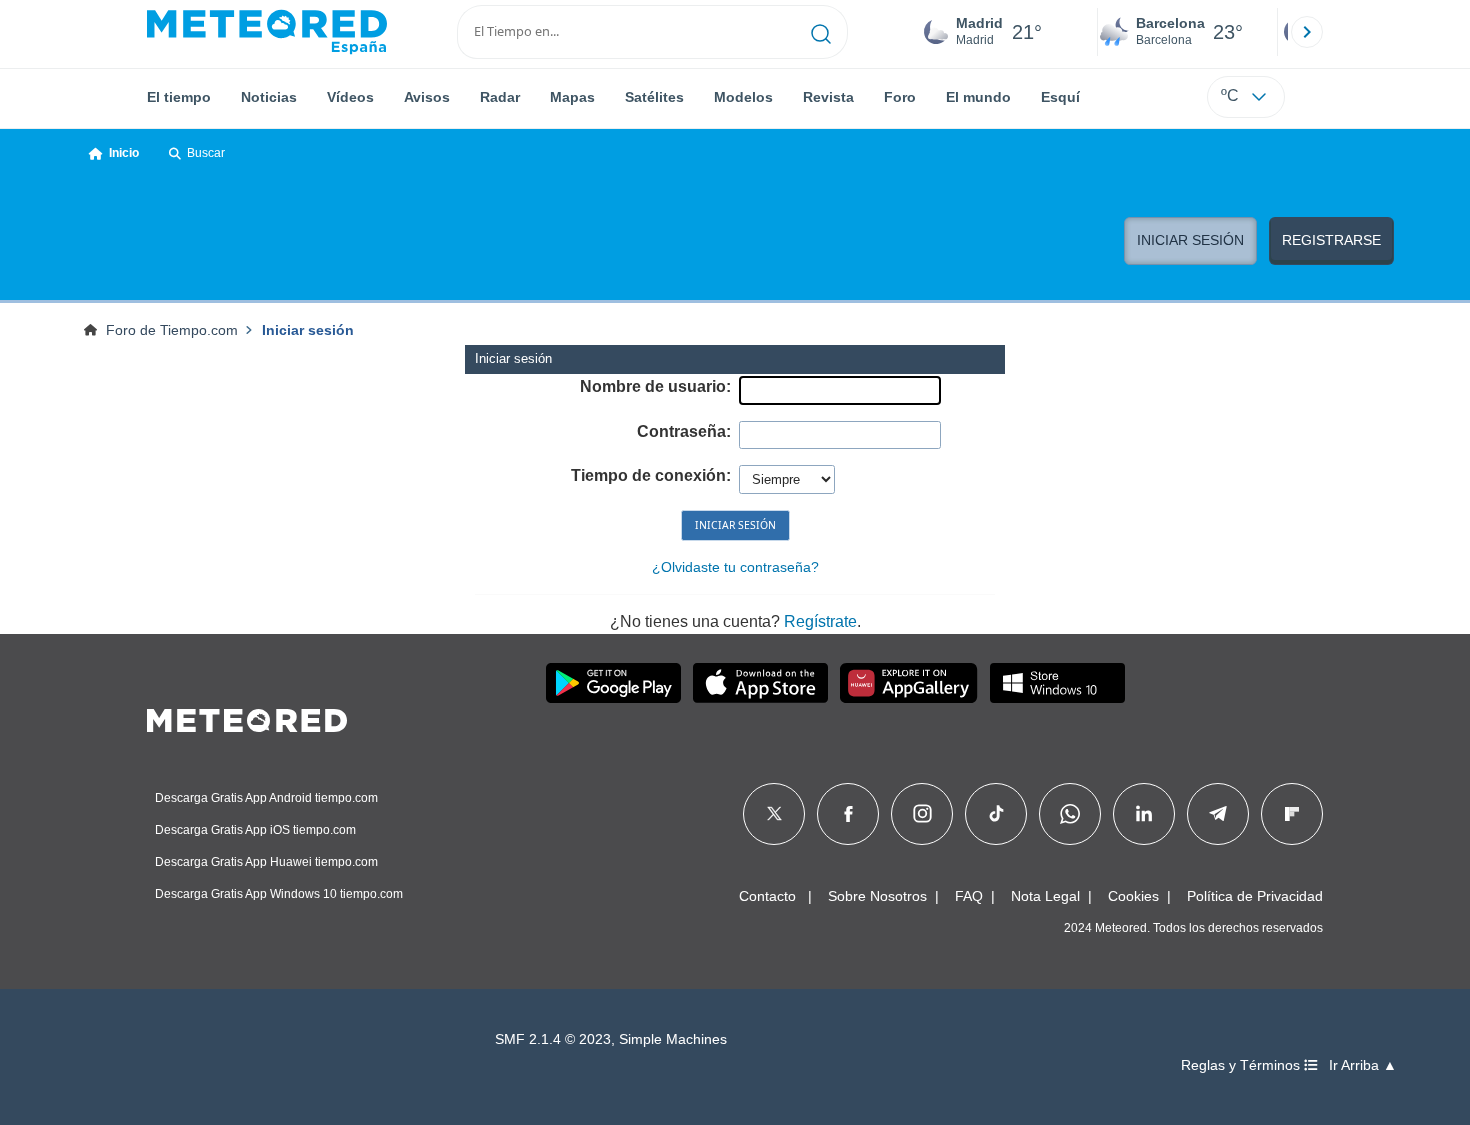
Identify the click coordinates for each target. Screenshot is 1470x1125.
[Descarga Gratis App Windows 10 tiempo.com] (1057, 683)
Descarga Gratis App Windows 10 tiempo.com (279, 894)
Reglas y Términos (1242, 1065)
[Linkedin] (1144, 814)
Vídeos (350, 97)
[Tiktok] (996, 814)
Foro (900, 97)
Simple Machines (673, 1039)
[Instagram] (922, 814)
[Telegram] (1217, 814)
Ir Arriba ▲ (1363, 1065)
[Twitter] (774, 814)
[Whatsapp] (1070, 814)
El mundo (978, 97)
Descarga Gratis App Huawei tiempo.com (266, 862)
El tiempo (179, 97)
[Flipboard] (1292, 814)
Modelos (743, 97)
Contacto (767, 896)
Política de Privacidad (1255, 896)
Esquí (1060, 97)
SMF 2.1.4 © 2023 (553, 1039)
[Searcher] (821, 32)
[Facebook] (848, 814)
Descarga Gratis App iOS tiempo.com (255, 830)
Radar (500, 97)
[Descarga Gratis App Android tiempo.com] (613, 683)
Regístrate (820, 621)
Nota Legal (1045, 896)
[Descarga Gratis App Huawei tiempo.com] (909, 683)
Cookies (1133, 896)
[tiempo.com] (267, 32)
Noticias (269, 97)
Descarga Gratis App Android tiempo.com (266, 798)
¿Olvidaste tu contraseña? (735, 567)
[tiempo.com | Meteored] (247, 717)
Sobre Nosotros (877, 896)
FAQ (969, 896)
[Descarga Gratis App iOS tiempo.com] (760, 683)
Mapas (572, 97)
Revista (828, 97)
